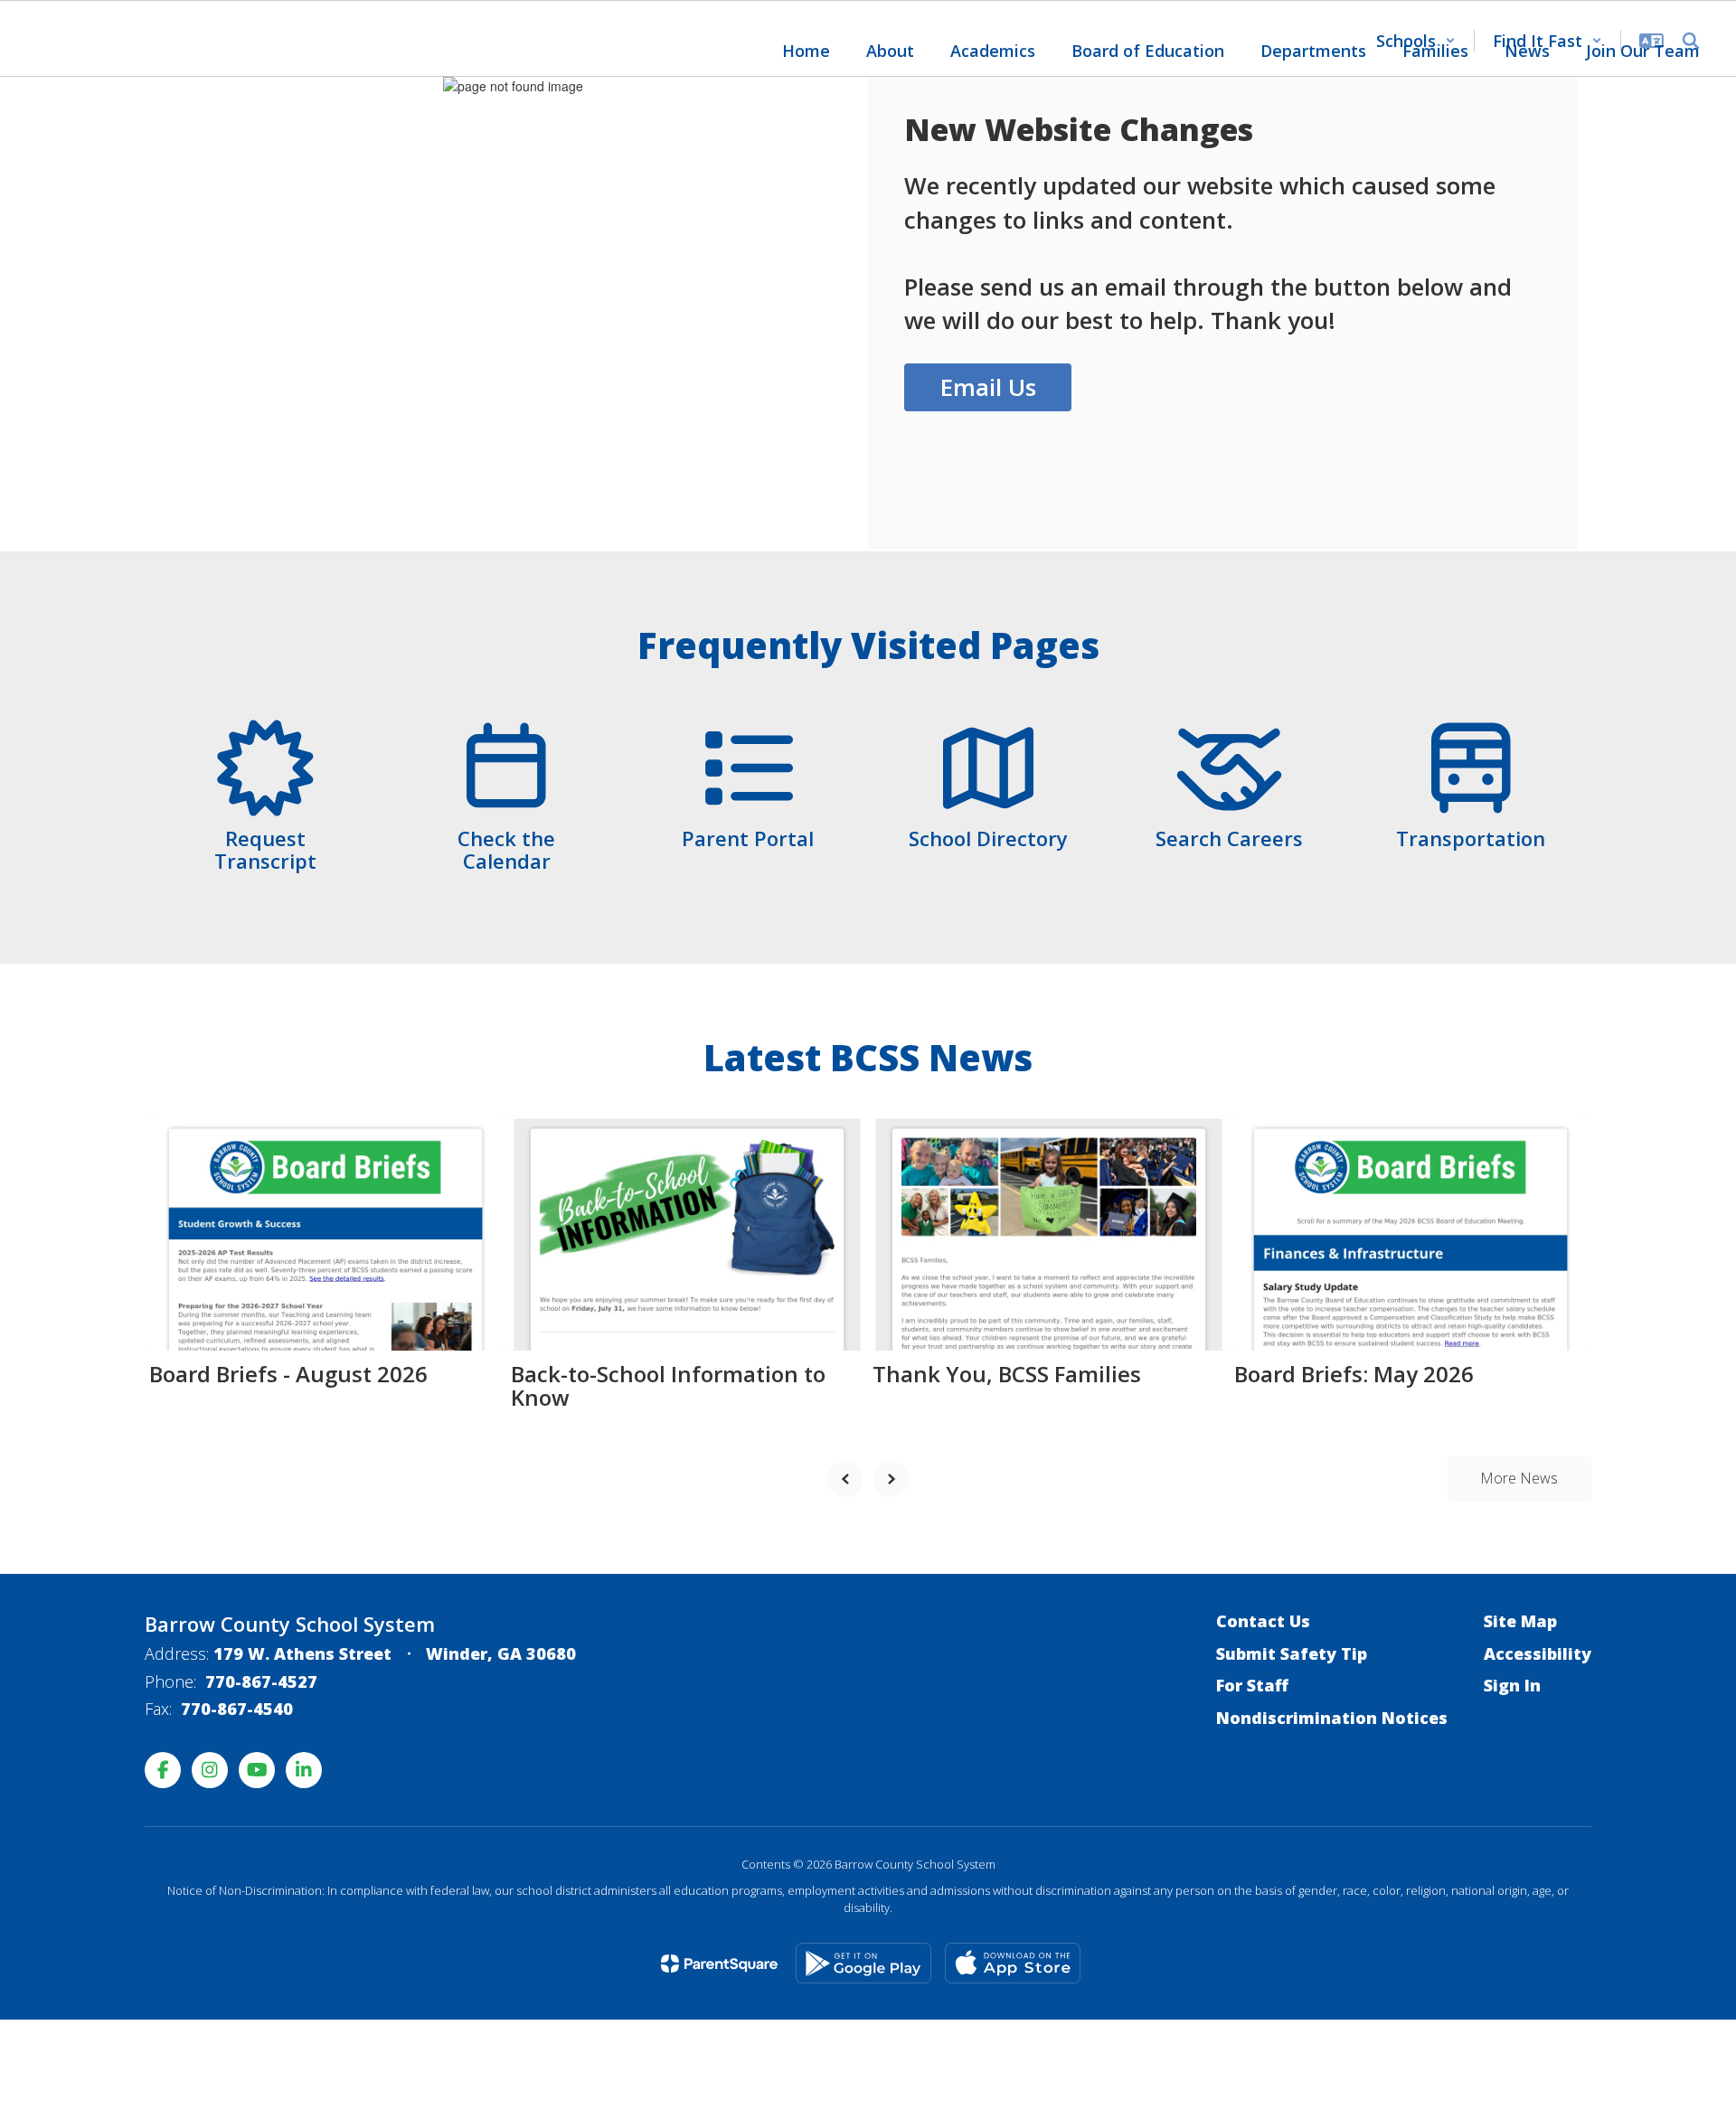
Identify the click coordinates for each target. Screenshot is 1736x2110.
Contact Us (1263, 1621)
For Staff (1252, 1685)
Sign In (1512, 1685)
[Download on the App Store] (1013, 1963)
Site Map (1520, 1621)
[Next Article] (891, 1479)
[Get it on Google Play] (863, 1963)
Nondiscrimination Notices (1332, 1718)
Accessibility (1538, 1653)
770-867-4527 (261, 1681)
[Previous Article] (845, 1479)
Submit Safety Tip (1292, 1653)
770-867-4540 (237, 1709)
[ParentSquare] (719, 1964)
